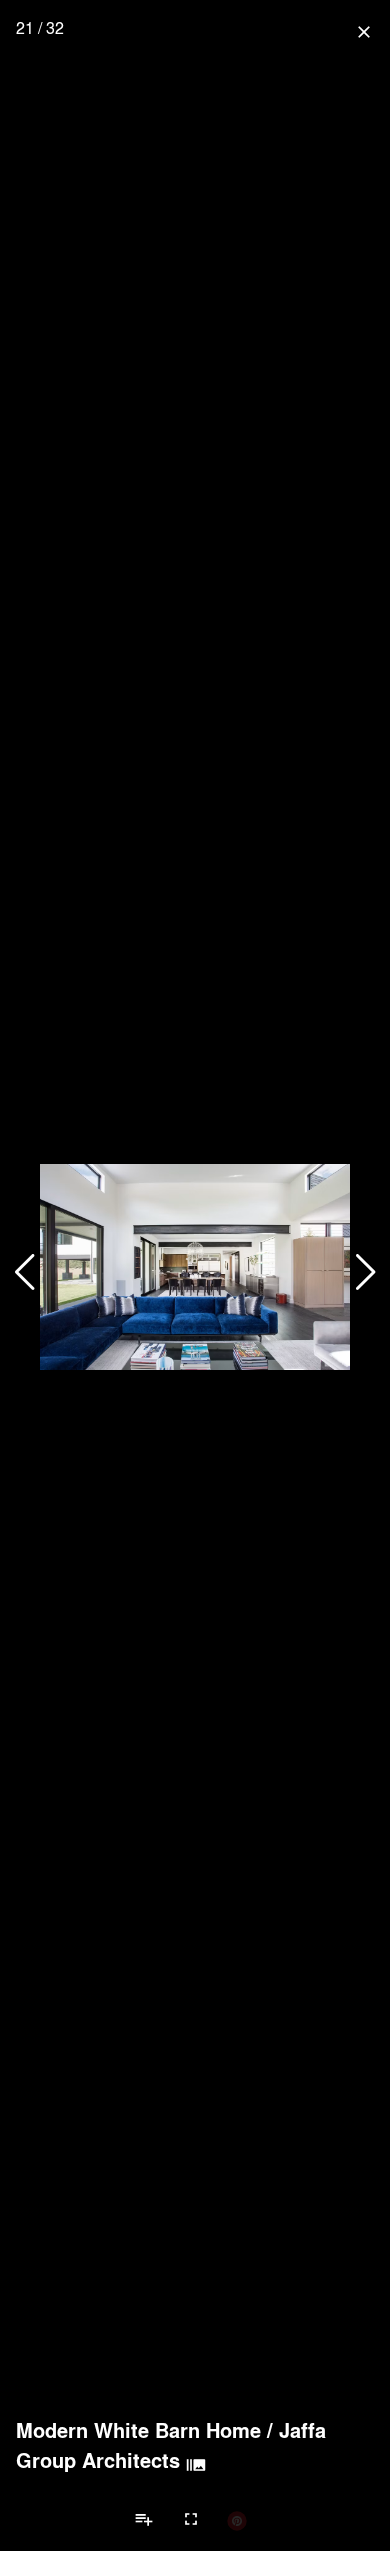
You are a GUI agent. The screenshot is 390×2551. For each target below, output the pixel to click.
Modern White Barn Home (138, 2430)
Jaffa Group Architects (171, 2445)
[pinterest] (237, 2520)
